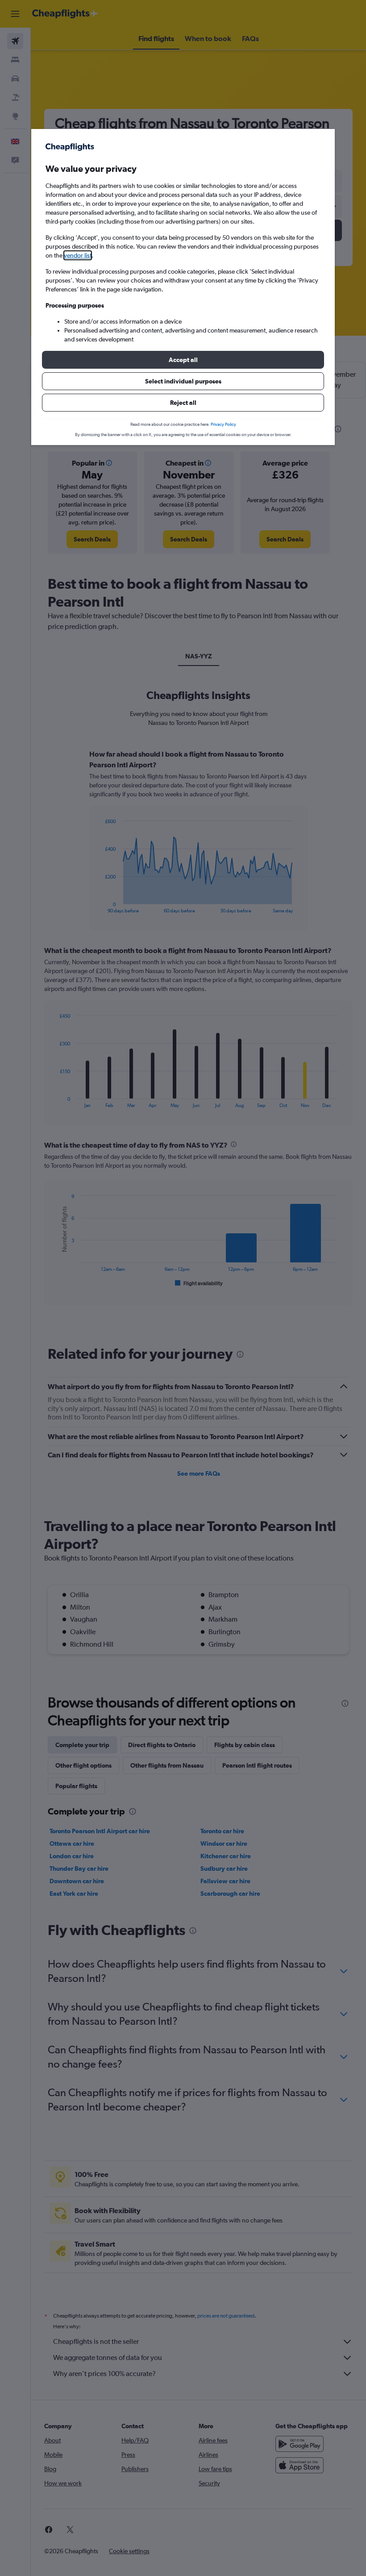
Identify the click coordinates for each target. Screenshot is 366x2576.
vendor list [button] (78, 255)
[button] (183, 360)
